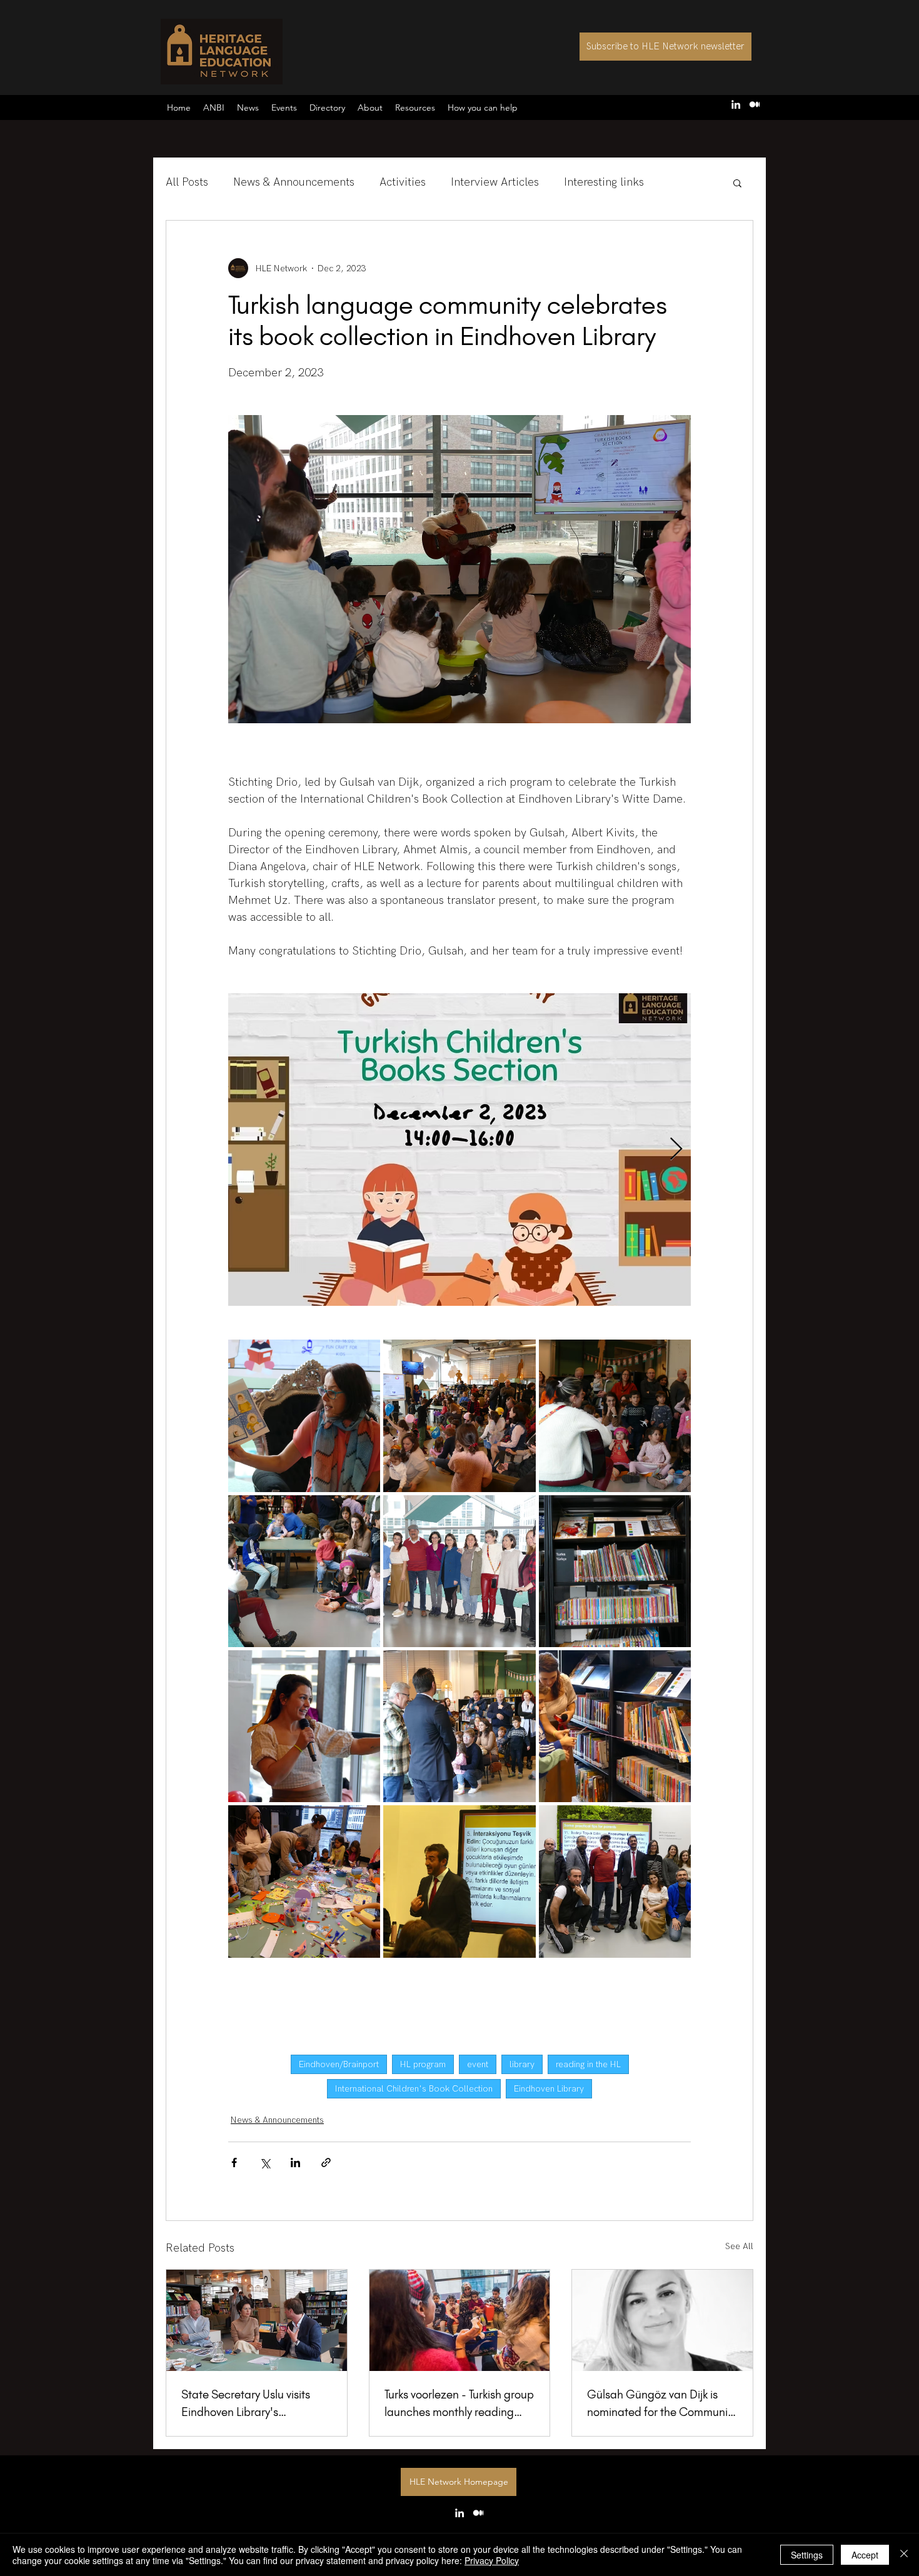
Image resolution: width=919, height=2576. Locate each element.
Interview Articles (495, 182)
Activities (403, 182)
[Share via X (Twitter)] (265, 2163)
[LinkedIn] (736, 104)
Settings (807, 2555)
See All (739, 2246)
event (478, 2064)
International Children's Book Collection (414, 2089)
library (522, 2064)
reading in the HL (588, 2064)
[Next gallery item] (676, 1150)
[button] (483, 108)
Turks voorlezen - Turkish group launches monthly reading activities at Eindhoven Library (459, 2404)
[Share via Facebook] (234, 2163)
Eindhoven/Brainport (339, 2064)
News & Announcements (294, 182)
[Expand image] (459, 1150)
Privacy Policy (492, 2560)
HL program (423, 2064)
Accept (865, 2555)
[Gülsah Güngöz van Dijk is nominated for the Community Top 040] (662, 2320)
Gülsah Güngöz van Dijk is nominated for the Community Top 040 (662, 2404)
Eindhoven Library (549, 2089)
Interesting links (604, 182)
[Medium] (755, 104)
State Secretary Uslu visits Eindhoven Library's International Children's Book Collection (254, 2404)
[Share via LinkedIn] (295, 2163)
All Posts (187, 182)
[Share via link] (326, 2163)
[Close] (904, 2555)
